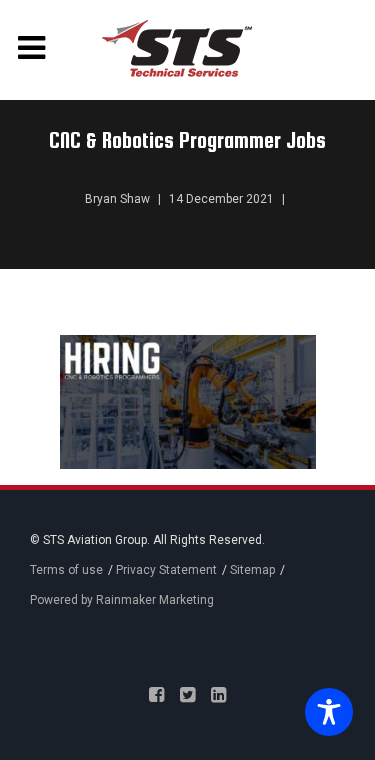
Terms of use (66, 570)
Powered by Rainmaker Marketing (122, 600)
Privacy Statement (166, 570)
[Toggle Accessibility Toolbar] (324, 714)
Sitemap (252, 570)
